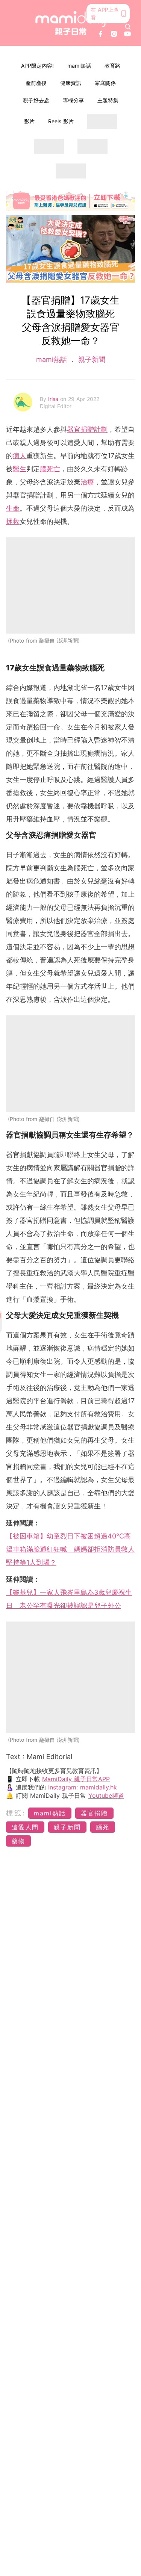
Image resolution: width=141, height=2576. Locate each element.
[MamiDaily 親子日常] (71, 23)
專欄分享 (73, 100)
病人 (20, 456)
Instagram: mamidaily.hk (83, 1787)
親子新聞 (91, 359)
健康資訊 (71, 83)
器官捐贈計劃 (87, 429)
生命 (13, 508)
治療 (87, 482)
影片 (29, 121)
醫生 (20, 469)
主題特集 (108, 100)
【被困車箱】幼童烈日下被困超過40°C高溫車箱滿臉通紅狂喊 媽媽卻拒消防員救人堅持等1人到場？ (70, 1549)
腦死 (103, 1827)
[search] (128, 27)
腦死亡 (50, 469)
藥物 (18, 1841)
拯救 (13, 521)
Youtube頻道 (106, 1795)
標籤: (16, 1813)
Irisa (54, 399)
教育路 (112, 66)
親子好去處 (36, 100)
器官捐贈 (94, 1813)
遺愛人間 (25, 1827)
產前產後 (36, 83)
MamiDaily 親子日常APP (76, 1779)
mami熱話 (79, 66)
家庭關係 (105, 83)
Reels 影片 (61, 121)
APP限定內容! (37, 66)
